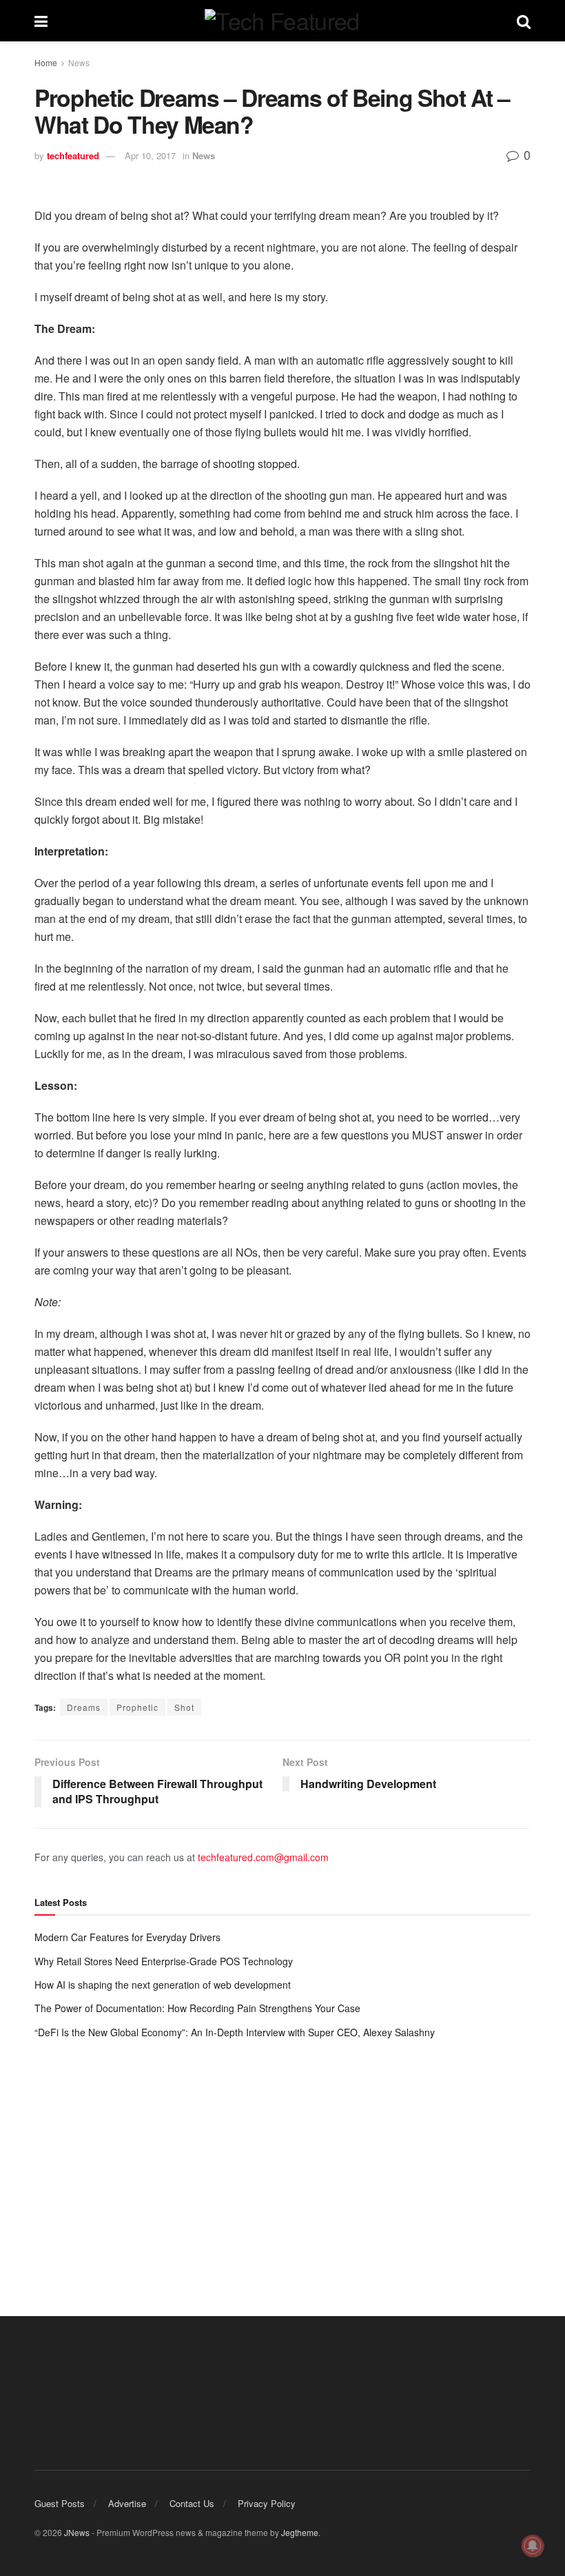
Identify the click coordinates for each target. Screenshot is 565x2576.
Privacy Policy (267, 2503)
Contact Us (192, 2503)
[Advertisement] (282, 2164)
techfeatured (73, 155)
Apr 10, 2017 (150, 155)
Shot (184, 1707)
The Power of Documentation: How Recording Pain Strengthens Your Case (197, 2008)
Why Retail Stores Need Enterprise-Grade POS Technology (164, 1961)
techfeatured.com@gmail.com (263, 1857)
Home (46, 62)
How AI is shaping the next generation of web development (163, 1985)
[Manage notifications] (533, 2546)
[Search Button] (524, 21)
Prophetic (137, 1707)
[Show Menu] (41, 21)
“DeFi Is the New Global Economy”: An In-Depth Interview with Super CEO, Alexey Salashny (235, 2032)
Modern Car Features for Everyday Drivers (127, 1937)
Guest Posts (60, 2503)
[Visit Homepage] (282, 21)
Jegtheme (300, 2532)
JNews (77, 2532)
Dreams (84, 1707)
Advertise (127, 2503)
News (79, 62)
